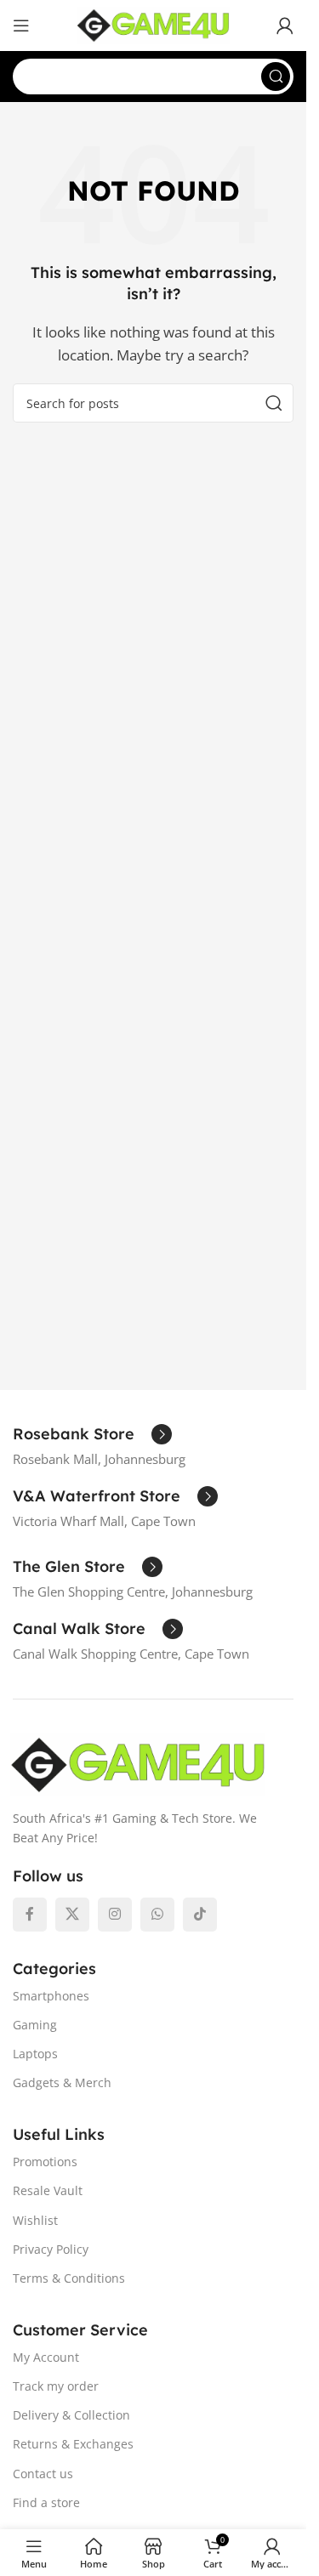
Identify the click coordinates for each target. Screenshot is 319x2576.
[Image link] (138, 1763)
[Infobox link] (92, 1434)
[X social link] (72, 1915)
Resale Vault (48, 2190)
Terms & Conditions (69, 2278)
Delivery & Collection (71, 2415)
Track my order (56, 2386)
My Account (46, 2357)
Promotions (45, 2162)
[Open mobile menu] (21, 26)
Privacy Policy (51, 2249)
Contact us (43, 2474)
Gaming (35, 2025)
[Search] (276, 77)
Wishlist (35, 2220)
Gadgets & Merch (62, 2082)
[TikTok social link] (200, 1915)
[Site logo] (153, 24)
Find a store (46, 2502)
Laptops (35, 2054)
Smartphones (51, 1996)
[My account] (285, 26)
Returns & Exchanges (73, 2444)
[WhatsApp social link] (157, 1915)
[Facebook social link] (30, 1915)
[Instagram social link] (115, 1915)
